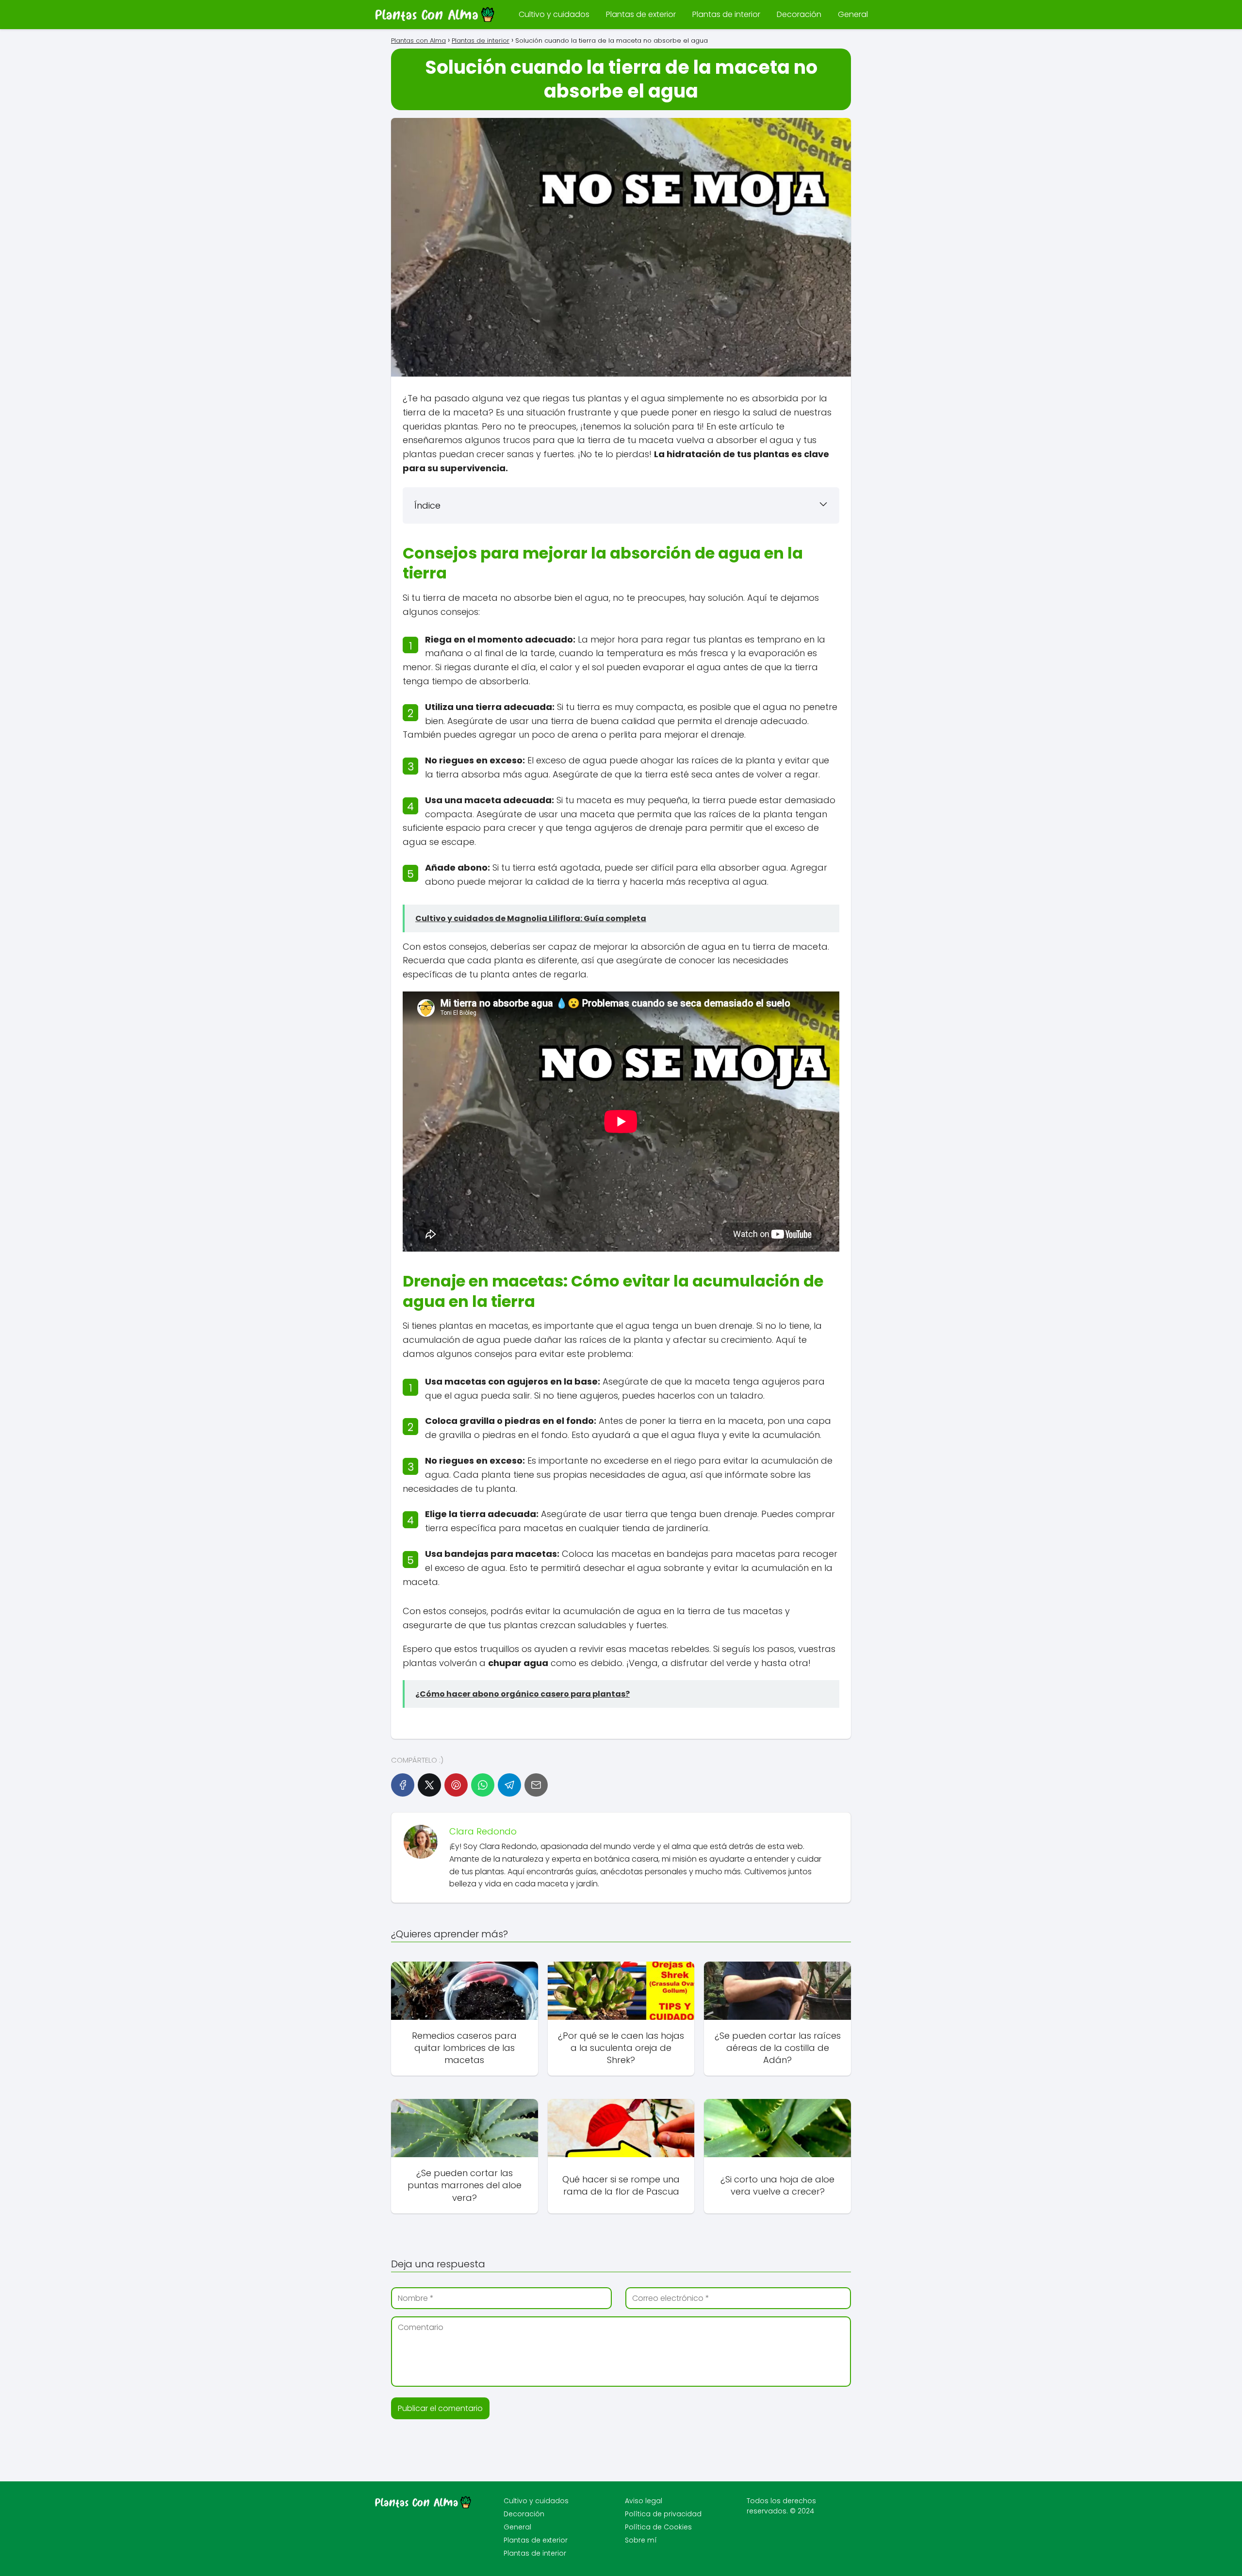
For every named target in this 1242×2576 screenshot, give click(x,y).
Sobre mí (641, 2540)
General (853, 14)
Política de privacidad (663, 2514)
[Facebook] (403, 1785)
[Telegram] (509, 1785)
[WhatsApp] (483, 1785)
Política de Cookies (658, 2527)
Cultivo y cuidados (554, 14)
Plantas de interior (726, 14)
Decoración (799, 14)
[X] (429, 1785)
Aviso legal (644, 2501)
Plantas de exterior (641, 14)
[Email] (536, 1785)
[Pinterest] (456, 1785)
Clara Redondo (483, 1831)
